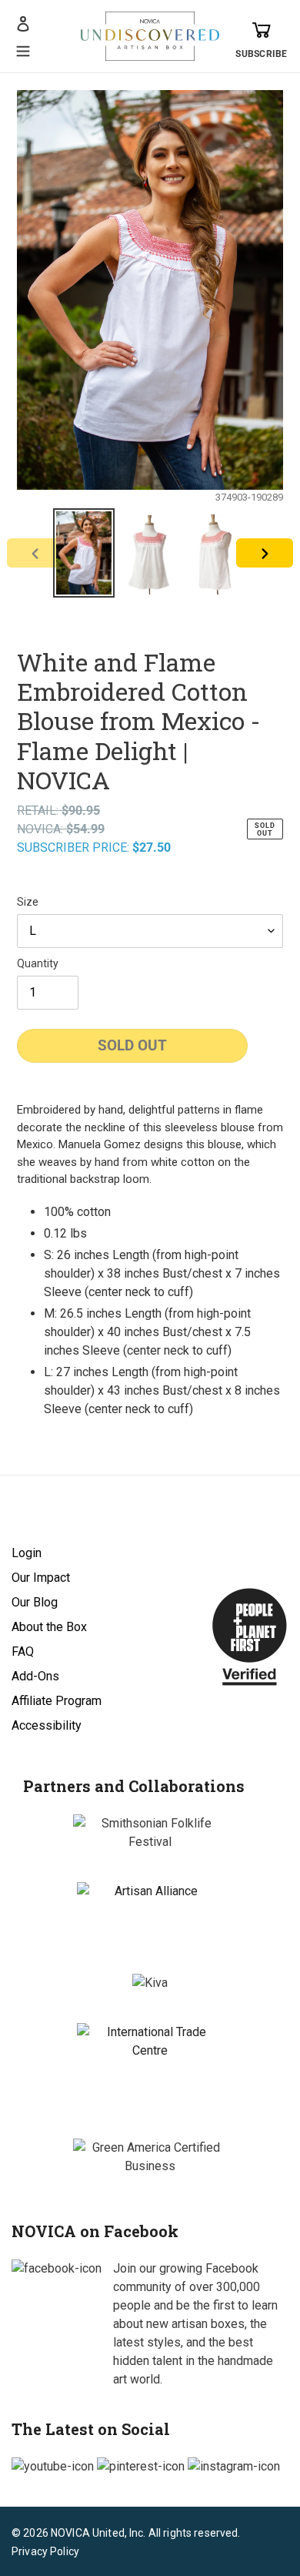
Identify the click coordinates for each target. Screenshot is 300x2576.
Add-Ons (35, 1676)
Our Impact (41, 1578)
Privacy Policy (45, 2551)
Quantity (38, 963)
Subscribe (261, 54)
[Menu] (23, 49)
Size (28, 902)
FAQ (23, 1651)
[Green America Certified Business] (150, 2157)
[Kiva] (150, 1983)
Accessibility (47, 1725)
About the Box (49, 1627)
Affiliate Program (57, 1701)
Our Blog (35, 1602)
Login (27, 1553)
